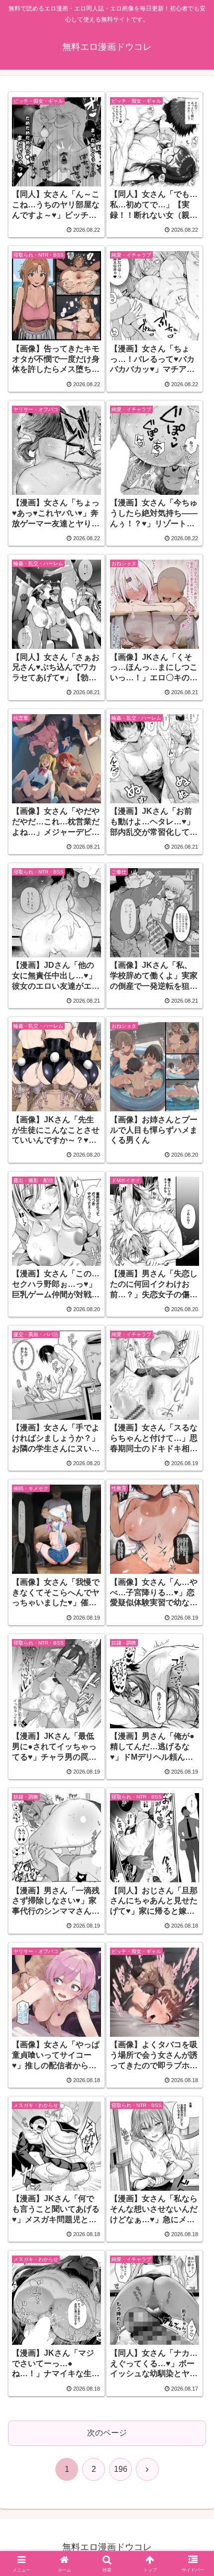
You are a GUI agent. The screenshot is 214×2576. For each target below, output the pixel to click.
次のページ (107, 2433)
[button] (193, 1722)
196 (121, 2469)
